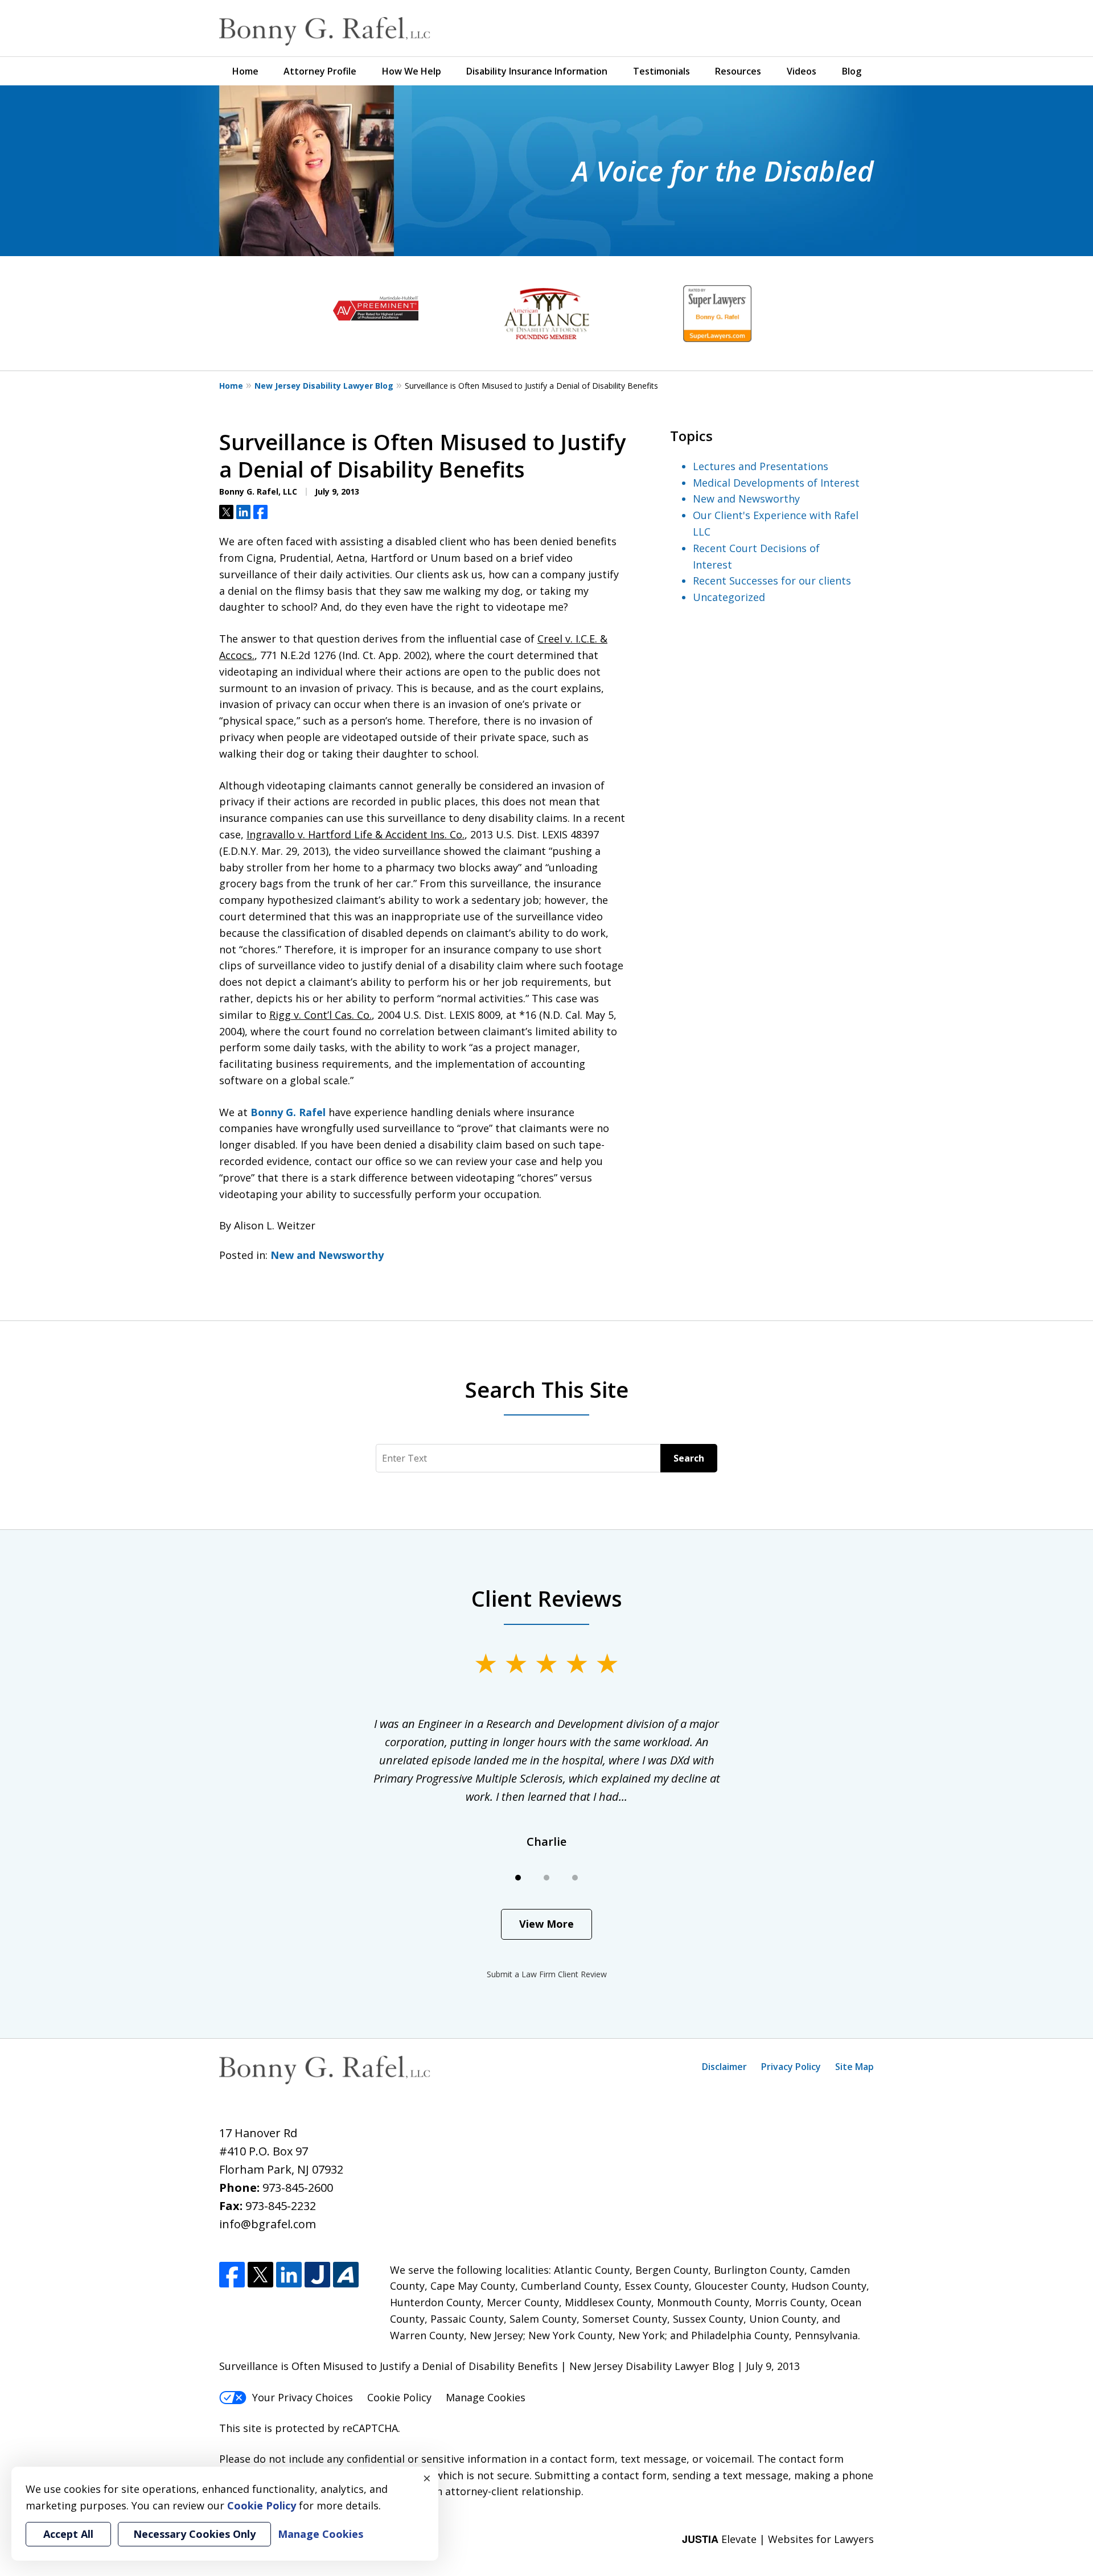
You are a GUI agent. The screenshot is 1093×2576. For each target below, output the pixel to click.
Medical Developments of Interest (776, 483)
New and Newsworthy (327, 1255)
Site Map (854, 2067)
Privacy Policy (791, 2067)
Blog (852, 71)
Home (245, 71)
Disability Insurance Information (537, 71)
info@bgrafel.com (268, 2224)
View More (546, 1924)
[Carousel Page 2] (546, 1878)
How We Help (412, 71)
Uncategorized (729, 597)
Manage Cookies (486, 2397)
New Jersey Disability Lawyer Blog (324, 386)
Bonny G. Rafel (288, 1112)
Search (689, 1458)
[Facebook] (232, 2275)
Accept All (68, 2534)
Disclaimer (724, 2067)
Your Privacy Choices (303, 2397)
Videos (802, 71)
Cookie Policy (399, 2397)
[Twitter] (260, 2275)
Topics (691, 436)
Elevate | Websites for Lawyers (778, 2539)
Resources (738, 71)
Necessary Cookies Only (194, 2534)
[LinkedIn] (289, 2275)
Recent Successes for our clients (772, 581)
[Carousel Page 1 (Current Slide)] (518, 1878)
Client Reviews (547, 1598)
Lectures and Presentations (761, 466)
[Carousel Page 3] (575, 1878)
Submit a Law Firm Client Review (547, 1974)
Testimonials (661, 71)
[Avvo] (346, 2275)
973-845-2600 (298, 2188)
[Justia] (317, 2275)
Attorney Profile (320, 71)
